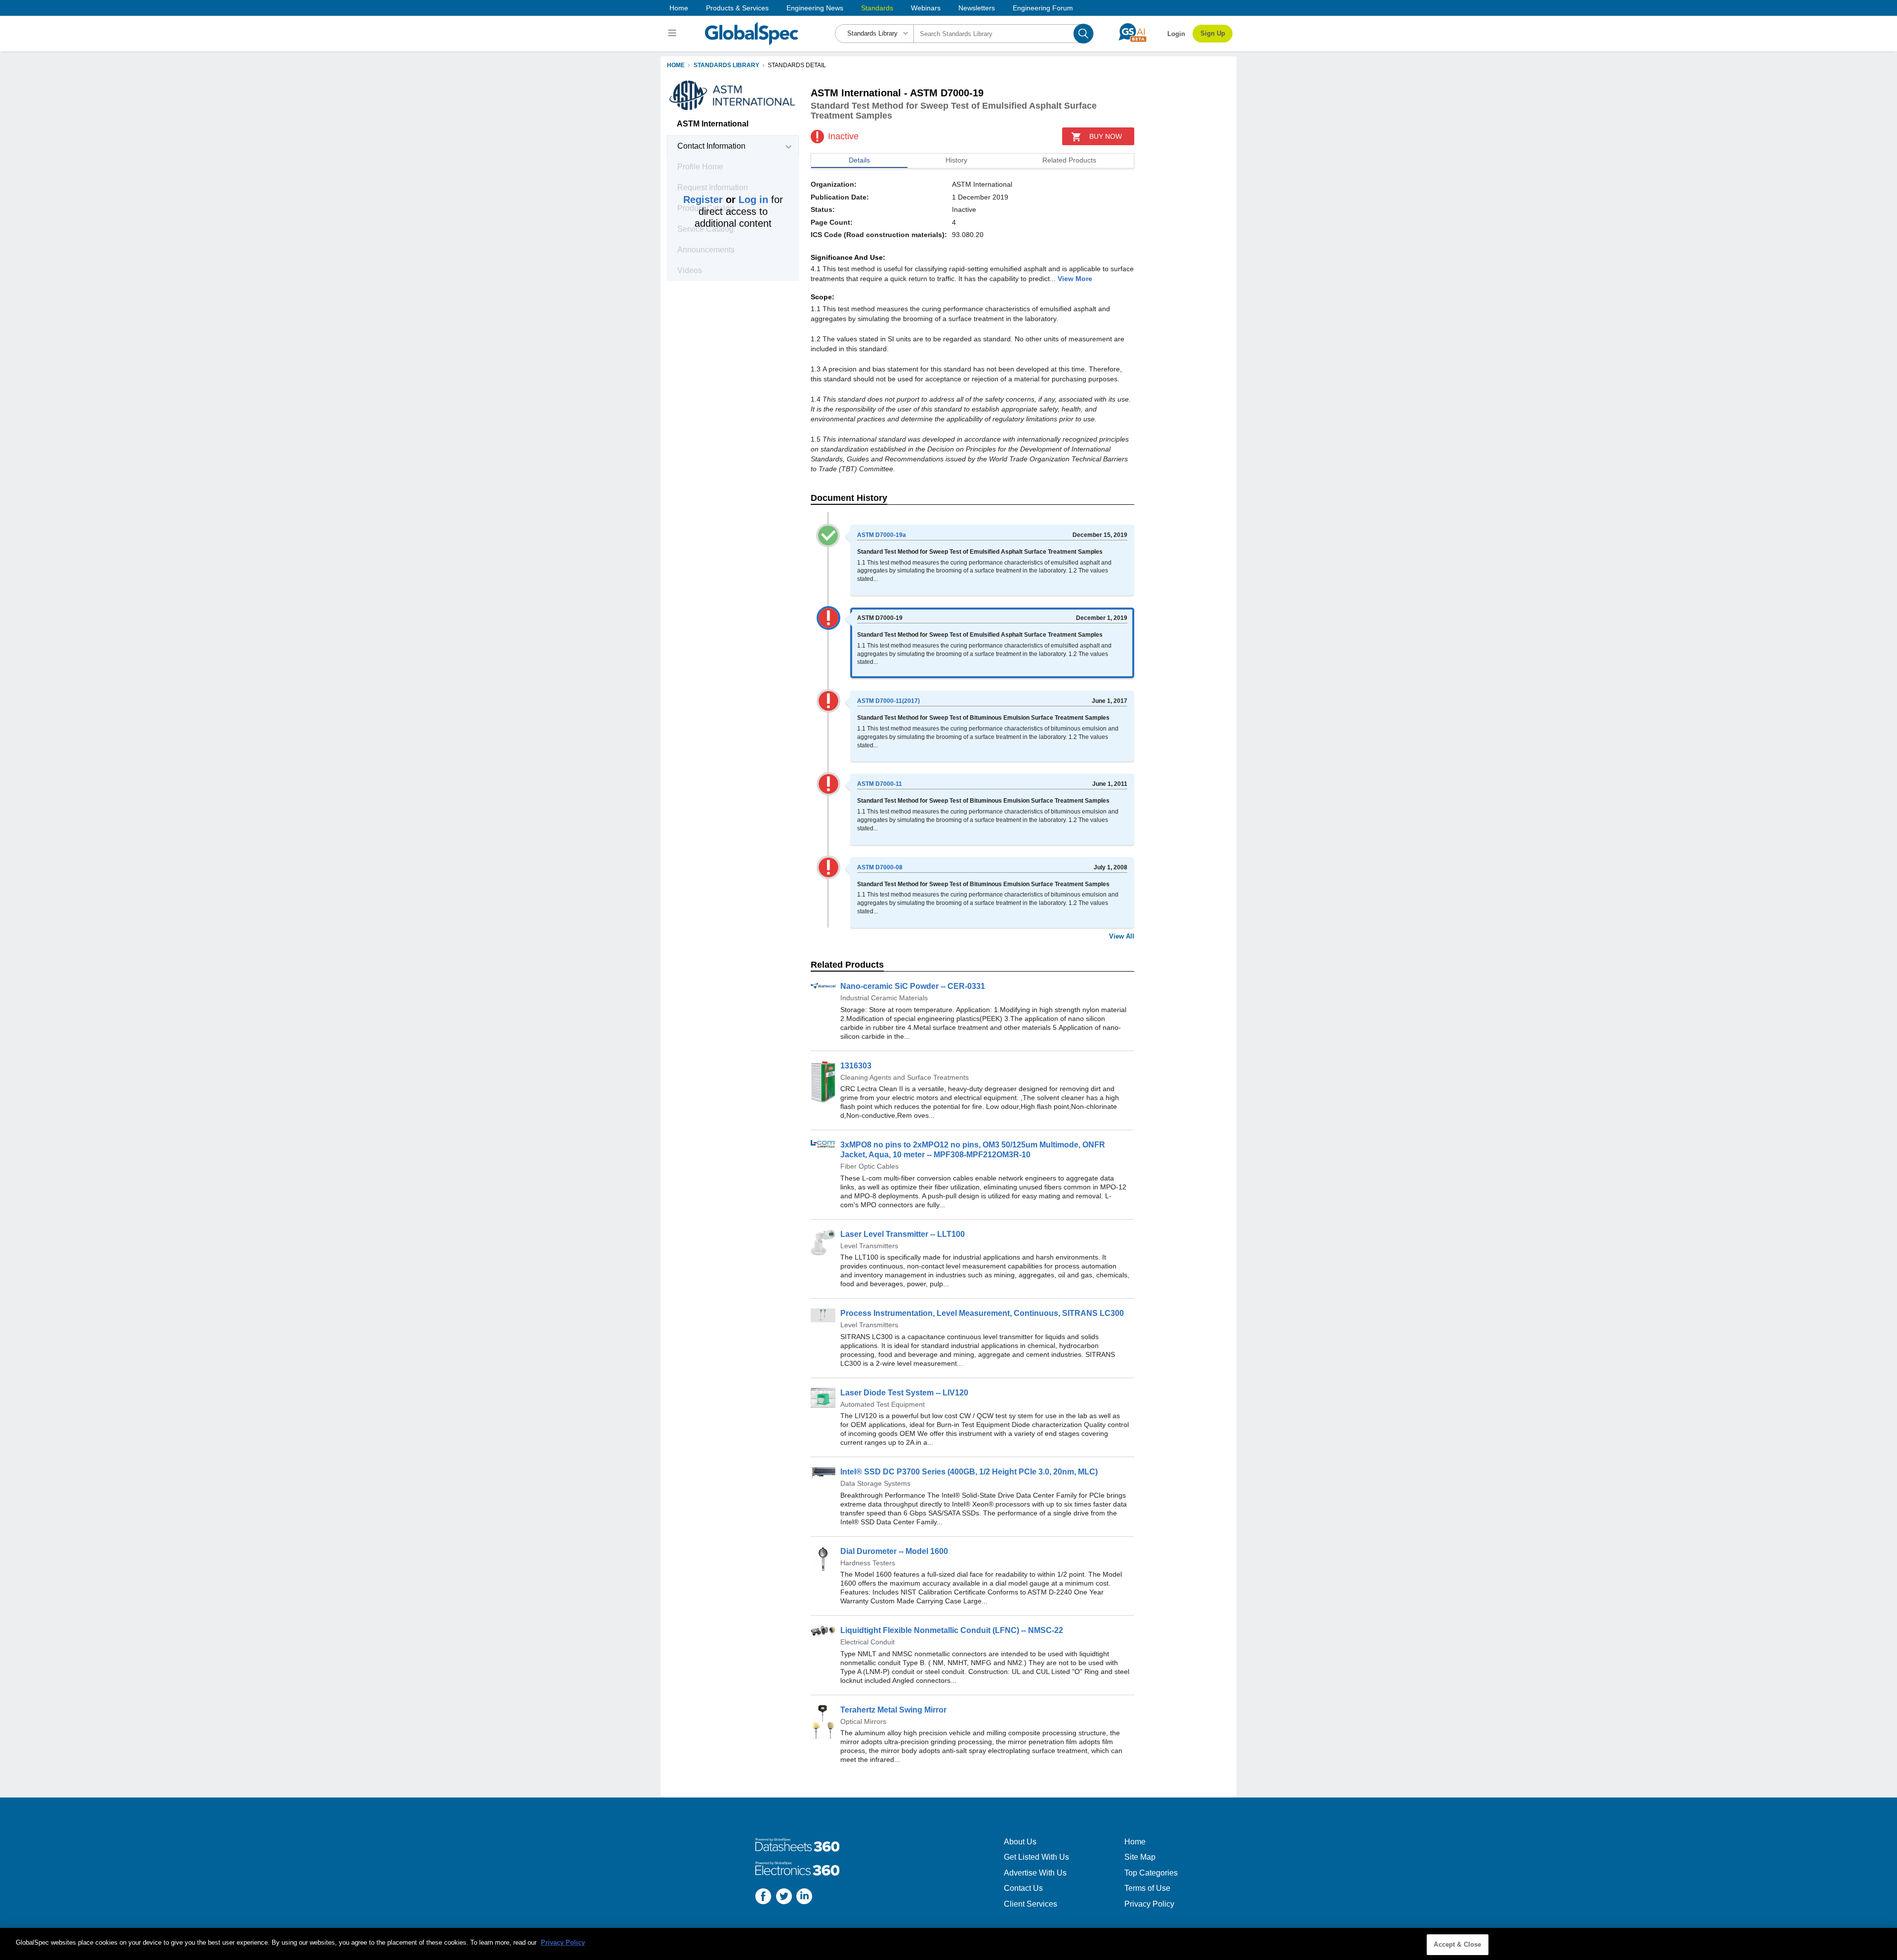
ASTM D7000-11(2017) (888, 701)
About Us (1020, 1842)
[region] (948, 1944)
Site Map (1140, 1857)
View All (1122, 936)
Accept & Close (1457, 1944)
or (726, 200)
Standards (877, 8)
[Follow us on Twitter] (784, 1898)
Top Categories (1151, 1873)
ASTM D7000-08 (880, 867)
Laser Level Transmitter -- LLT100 (903, 1234)
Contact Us (1023, 1888)
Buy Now (1106, 136)
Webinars (926, 8)
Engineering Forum (1043, 8)
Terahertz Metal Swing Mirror (893, 1710)
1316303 (856, 1066)
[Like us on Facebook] (763, 1898)
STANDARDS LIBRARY (726, 65)
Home (679, 8)
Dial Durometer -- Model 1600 (894, 1551)
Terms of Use (1147, 1888)
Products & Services (737, 8)
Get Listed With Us (1036, 1857)
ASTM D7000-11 (880, 784)
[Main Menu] (674, 34)
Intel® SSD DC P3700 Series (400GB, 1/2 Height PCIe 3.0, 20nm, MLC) (969, 1472)
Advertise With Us (1035, 1873)
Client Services (1031, 1904)
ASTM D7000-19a (882, 535)
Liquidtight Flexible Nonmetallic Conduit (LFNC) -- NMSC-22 (952, 1630)
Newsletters (977, 8)
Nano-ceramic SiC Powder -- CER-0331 (913, 986)
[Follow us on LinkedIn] (804, 1898)
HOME (676, 65)
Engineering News (815, 8)
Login (1176, 34)
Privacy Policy (1149, 1904)
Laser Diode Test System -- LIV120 (904, 1393)
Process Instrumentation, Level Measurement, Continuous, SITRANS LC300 (982, 1313)
